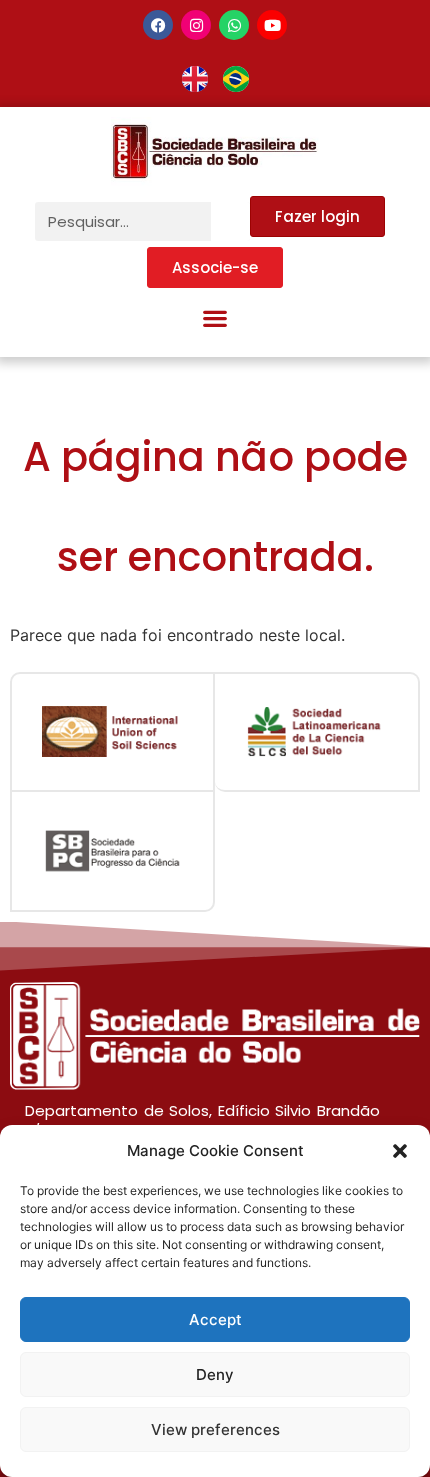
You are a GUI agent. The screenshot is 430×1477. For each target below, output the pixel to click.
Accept (215, 1319)
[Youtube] (272, 25)
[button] (400, 1151)
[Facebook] (158, 25)
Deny (215, 1374)
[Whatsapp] (234, 25)
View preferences (215, 1429)
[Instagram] (196, 25)
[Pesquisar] (230, 221)
